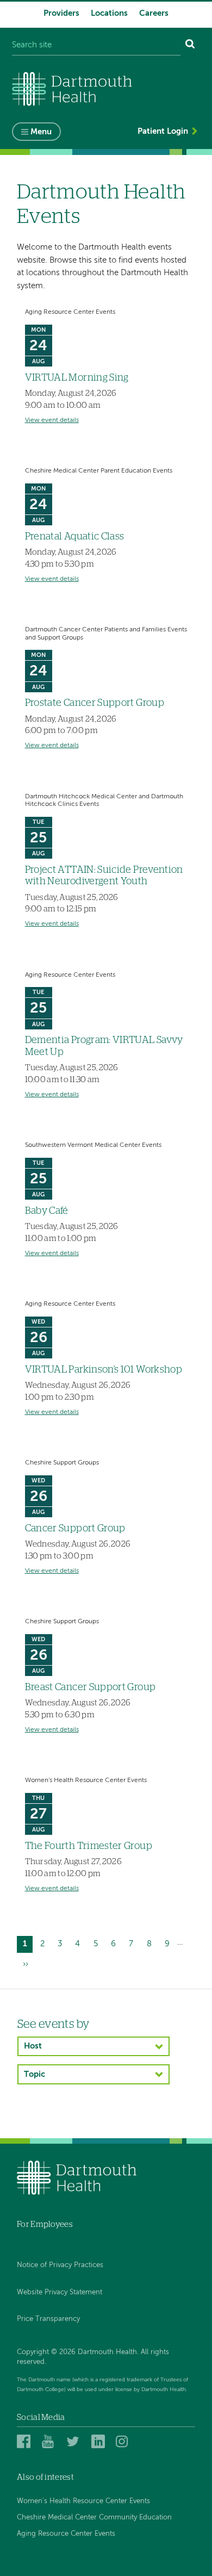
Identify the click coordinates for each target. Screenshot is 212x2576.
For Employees (45, 2224)
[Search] (190, 45)
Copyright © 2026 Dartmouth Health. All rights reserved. (93, 2357)
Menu (41, 132)
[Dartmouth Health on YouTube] (50, 2441)
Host (33, 2046)
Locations (109, 13)
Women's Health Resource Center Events (83, 2501)
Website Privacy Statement (60, 2292)
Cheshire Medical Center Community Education (94, 2518)
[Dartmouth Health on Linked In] (100, 2441)
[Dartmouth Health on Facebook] (25, 2441)
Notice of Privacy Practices (60, 2265)
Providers (61, 13)
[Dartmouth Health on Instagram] (124, 2441)
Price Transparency (48, 2319)
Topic (35, 2074)
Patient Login (163, 131)
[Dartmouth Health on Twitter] (75, 2441)
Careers (154, 13)
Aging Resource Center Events (66, 2534)
